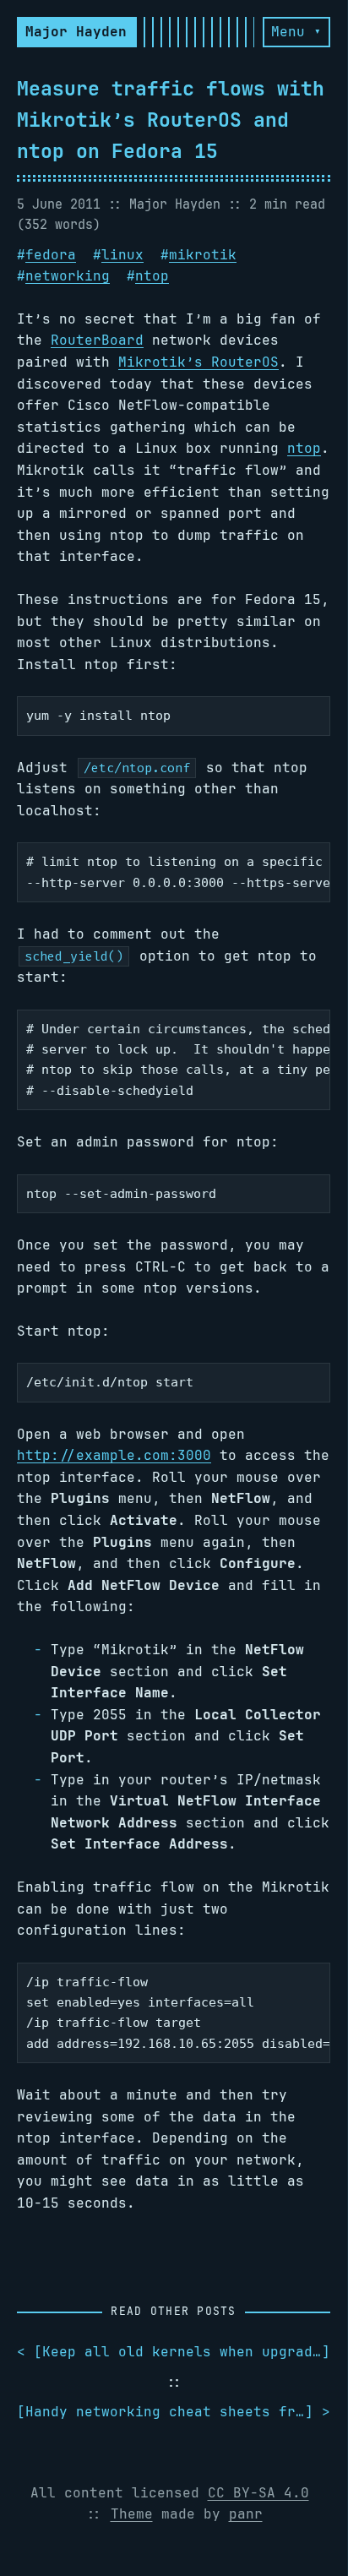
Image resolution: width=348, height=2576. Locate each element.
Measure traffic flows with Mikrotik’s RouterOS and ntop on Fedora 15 (171, 120)
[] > (174, 2412)
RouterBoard (97, 340)
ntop (152, 276)
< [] (174, 2352)
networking (68, 276)
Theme (132, 2514)
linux (122, 255)
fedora (51, 255)
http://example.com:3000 (114, 1455)
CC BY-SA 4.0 (258, 2493)
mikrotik (203, 255)
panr (246, 2514)
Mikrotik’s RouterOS (198, 362)
